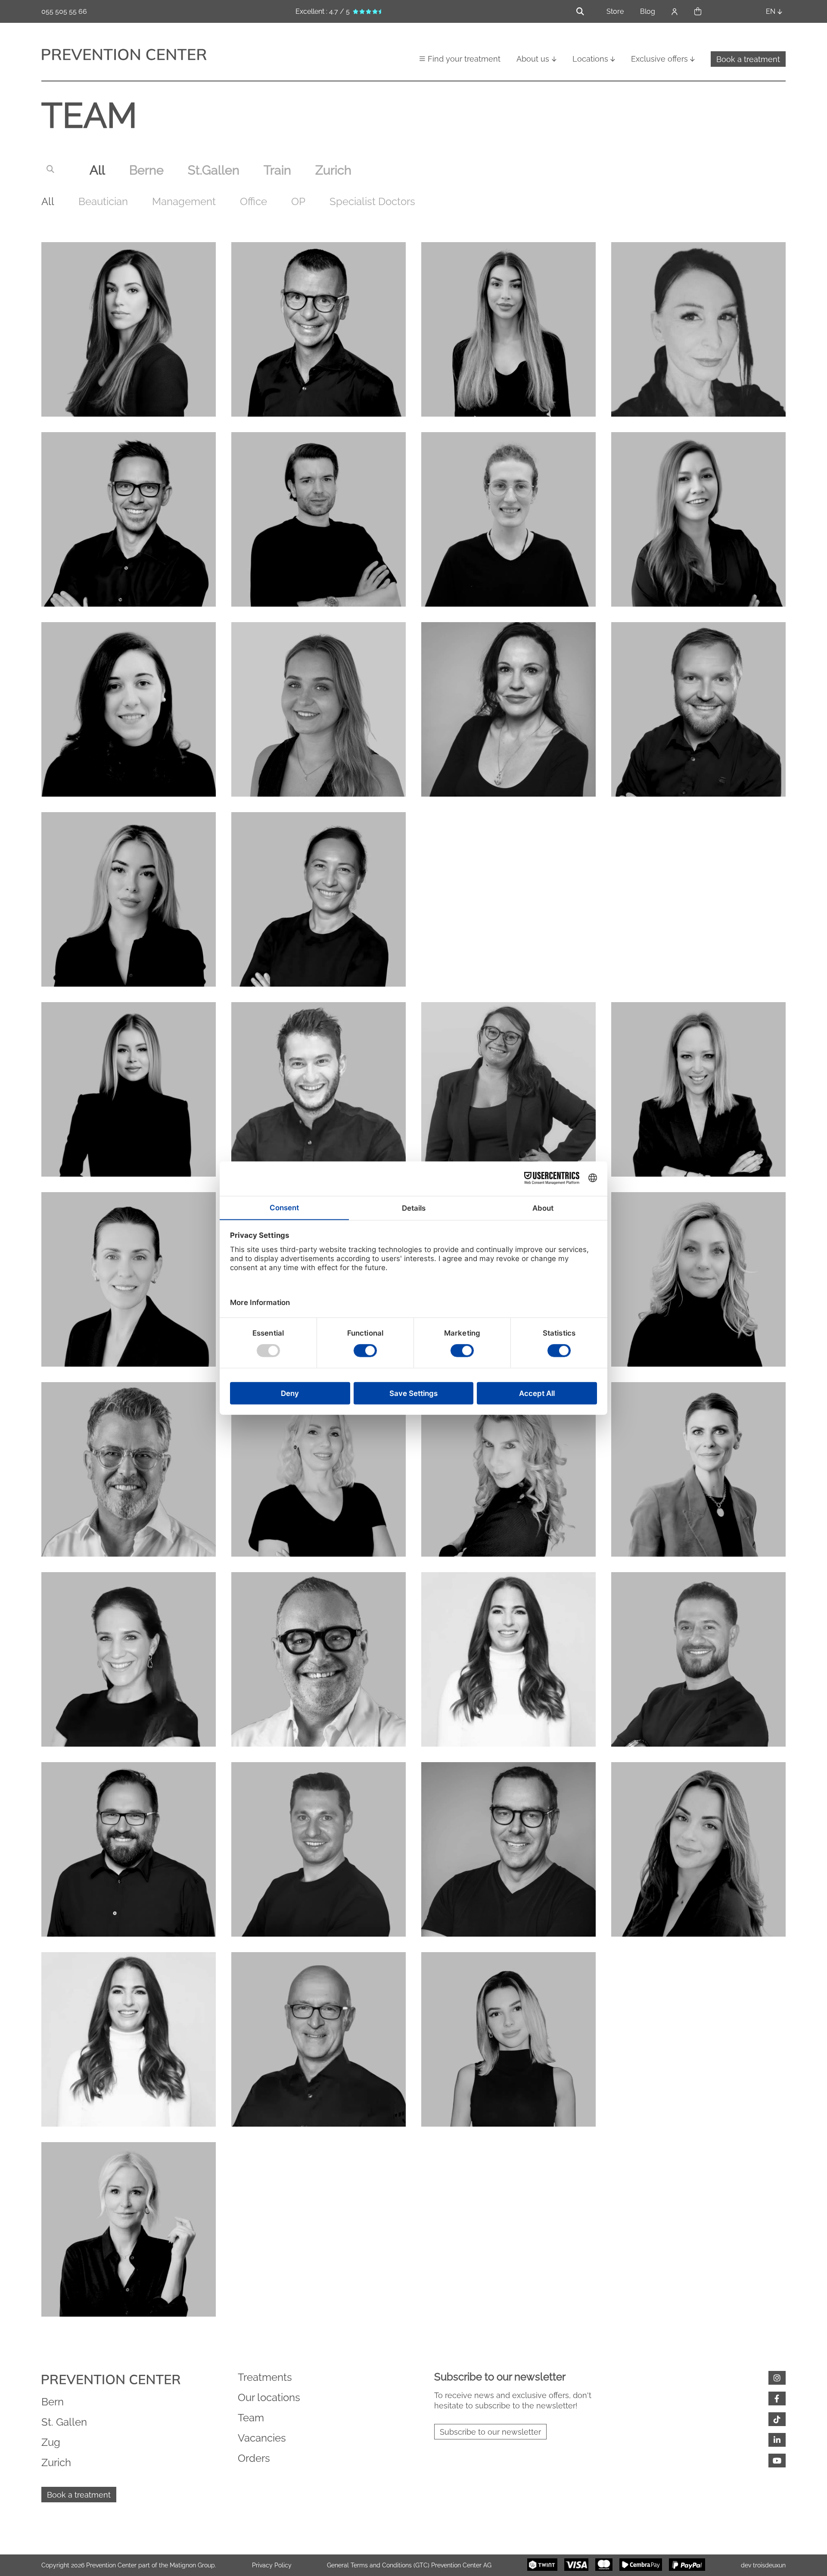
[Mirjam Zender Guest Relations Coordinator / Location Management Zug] (129, 1659)
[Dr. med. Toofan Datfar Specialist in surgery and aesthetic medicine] (698, 1659)
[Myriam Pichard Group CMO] (508, 1089)
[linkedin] (777, 2440)
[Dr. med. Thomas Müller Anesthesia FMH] (129, 519)
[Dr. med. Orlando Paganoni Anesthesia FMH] (319, 329)
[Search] (50, 168)
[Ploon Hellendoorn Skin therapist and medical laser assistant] (698, 899)
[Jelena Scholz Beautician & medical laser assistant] (698, 1279)
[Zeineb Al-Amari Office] (508, 899)
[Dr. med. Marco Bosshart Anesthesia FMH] (698, 709)
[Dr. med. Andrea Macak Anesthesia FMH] (319, 899)
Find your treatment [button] (464, 59)
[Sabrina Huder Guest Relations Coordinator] (508, 329)
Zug (51, 2442)
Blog (648, 11)
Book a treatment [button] (748, 59)
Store (615, 11)
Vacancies (262, 2438)
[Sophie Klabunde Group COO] (698, 1469)
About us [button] (533, 59)
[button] (698, 12)
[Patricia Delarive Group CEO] (129, 2229)
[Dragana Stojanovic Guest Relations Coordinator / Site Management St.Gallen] (319, 1469)
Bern (53, 2402)
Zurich (56, 2462)
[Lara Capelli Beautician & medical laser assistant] (129, 709)
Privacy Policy (272, 2565)
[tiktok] (777, 2419)
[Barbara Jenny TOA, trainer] (508, 709)
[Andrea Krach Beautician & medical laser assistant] (508, 1659)
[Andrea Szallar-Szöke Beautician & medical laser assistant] (698, 519)
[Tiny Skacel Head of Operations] (698, 1089)
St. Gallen (64, 2422)
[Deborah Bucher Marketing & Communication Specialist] (698, 329)
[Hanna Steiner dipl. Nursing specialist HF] (129, 1279)
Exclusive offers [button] (659, 59)
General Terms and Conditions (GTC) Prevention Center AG (409, 2565)
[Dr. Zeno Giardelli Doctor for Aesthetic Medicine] (319, 1089)
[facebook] (777, 2398)
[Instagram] (777, 2378)
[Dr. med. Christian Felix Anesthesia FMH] (129, 1849)
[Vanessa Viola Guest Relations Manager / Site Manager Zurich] (508, 2039)
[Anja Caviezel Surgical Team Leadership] (129, 329)
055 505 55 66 (64, 11)
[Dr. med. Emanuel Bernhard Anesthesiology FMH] (319, 2039)
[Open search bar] (580, 11)
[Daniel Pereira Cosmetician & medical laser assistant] (508, 519)
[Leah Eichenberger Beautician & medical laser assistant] (319, 709)
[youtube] (777, 2461)
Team (251, 2418)
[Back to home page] (124, 56)
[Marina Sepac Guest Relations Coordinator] (698, 1849)
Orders (254, 2458)
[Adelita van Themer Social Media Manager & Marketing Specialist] (129, 1089)
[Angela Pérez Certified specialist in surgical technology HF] (129, 899)
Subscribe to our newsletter (490, 2432)
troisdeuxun (769, 2565)
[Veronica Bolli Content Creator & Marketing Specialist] (698, 2039)
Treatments (265, 2377)
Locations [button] (590, 59)
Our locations (269, 2397)
